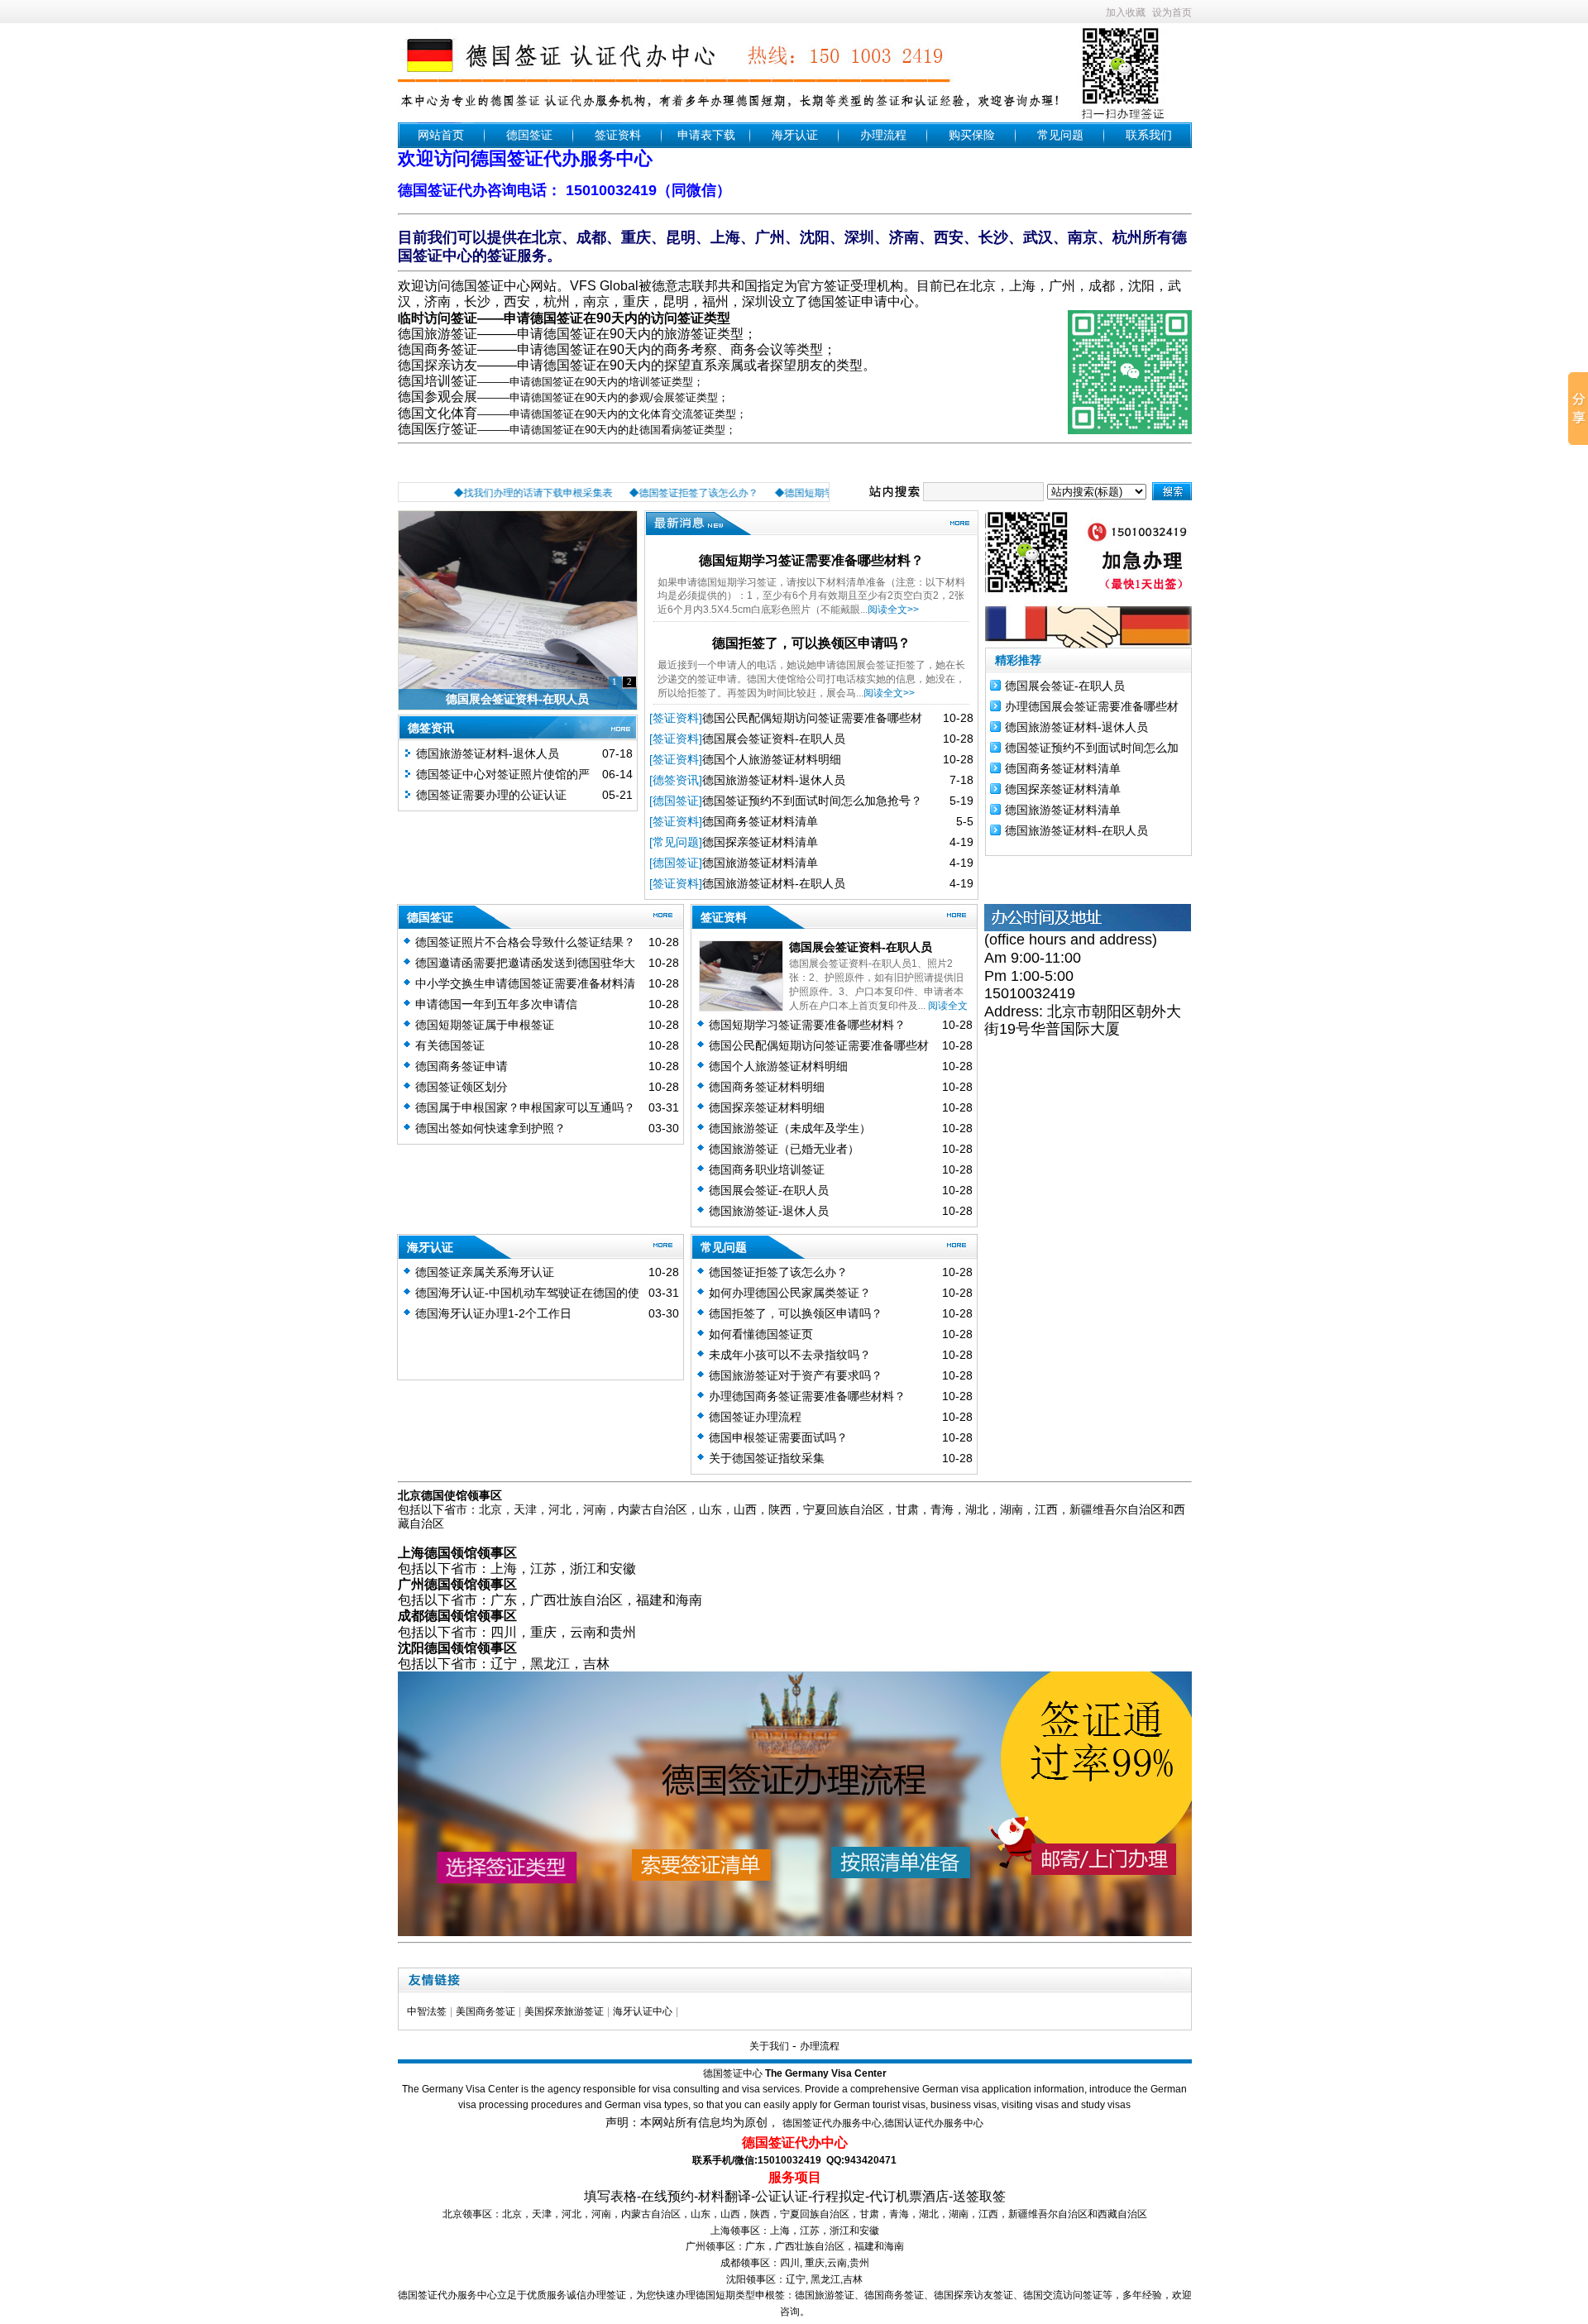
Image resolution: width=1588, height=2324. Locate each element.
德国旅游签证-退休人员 (769, 1211)
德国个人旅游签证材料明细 (772, 759)
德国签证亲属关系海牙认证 (485, 1272)
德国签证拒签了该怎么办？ (778, 1272)
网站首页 (441, 135)
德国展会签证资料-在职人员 (517, 699)
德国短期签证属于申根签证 (485, 1025)
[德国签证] (676, 801)
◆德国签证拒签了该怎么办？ (661, 493)
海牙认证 (795, 135)
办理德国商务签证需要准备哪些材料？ (807, 1396)
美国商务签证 (485, 2011)
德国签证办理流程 (755, 1417)
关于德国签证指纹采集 (767, 1458)
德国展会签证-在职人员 (1065, 686)
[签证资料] (676, 718)
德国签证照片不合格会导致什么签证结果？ (525, 942)
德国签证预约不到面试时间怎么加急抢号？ (812, 801)
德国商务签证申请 (462, 1066)
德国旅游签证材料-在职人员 (774, 883)
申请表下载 (706, 135)
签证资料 (618, 135)
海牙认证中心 (643, 2011)
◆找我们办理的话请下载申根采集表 (500, 493)
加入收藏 (1126, 12)
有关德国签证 (450, 1045)
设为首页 (1172, 12)
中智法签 (427, 2011)
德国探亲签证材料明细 (767, 1107)
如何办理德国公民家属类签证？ (790, 1293)
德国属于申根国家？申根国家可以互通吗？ (525, 1107)
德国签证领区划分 (462, 1087)
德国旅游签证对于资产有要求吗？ (796, 1375)
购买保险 (972, 135)
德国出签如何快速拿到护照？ (490, 1128)
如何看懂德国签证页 (761, 1334)
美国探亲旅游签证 (564, 2011)
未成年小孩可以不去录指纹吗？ (790, 1355)
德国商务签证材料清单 (760, 821)
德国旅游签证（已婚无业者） (784, 1149)
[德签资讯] (676, 780)
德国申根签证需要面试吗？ (778, 1437)
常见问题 (1060, 135)
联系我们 (1149, 135)
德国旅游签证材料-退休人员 (488, 753)
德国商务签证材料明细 (767, 1087)
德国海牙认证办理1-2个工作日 (493, 1313)
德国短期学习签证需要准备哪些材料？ (811, 560)
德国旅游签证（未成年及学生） (790, 1128)
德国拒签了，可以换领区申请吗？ (811, 643)
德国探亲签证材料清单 (760, 842)
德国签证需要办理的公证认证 (491, 795)
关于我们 (769, 2046)
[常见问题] (676, 842)
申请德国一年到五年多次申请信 (496, 1004)
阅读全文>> (893, 610)
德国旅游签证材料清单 (760, 863)
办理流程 (883, 135)
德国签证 (529, 135)
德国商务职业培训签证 (767, 1169)
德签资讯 (431, 728)
